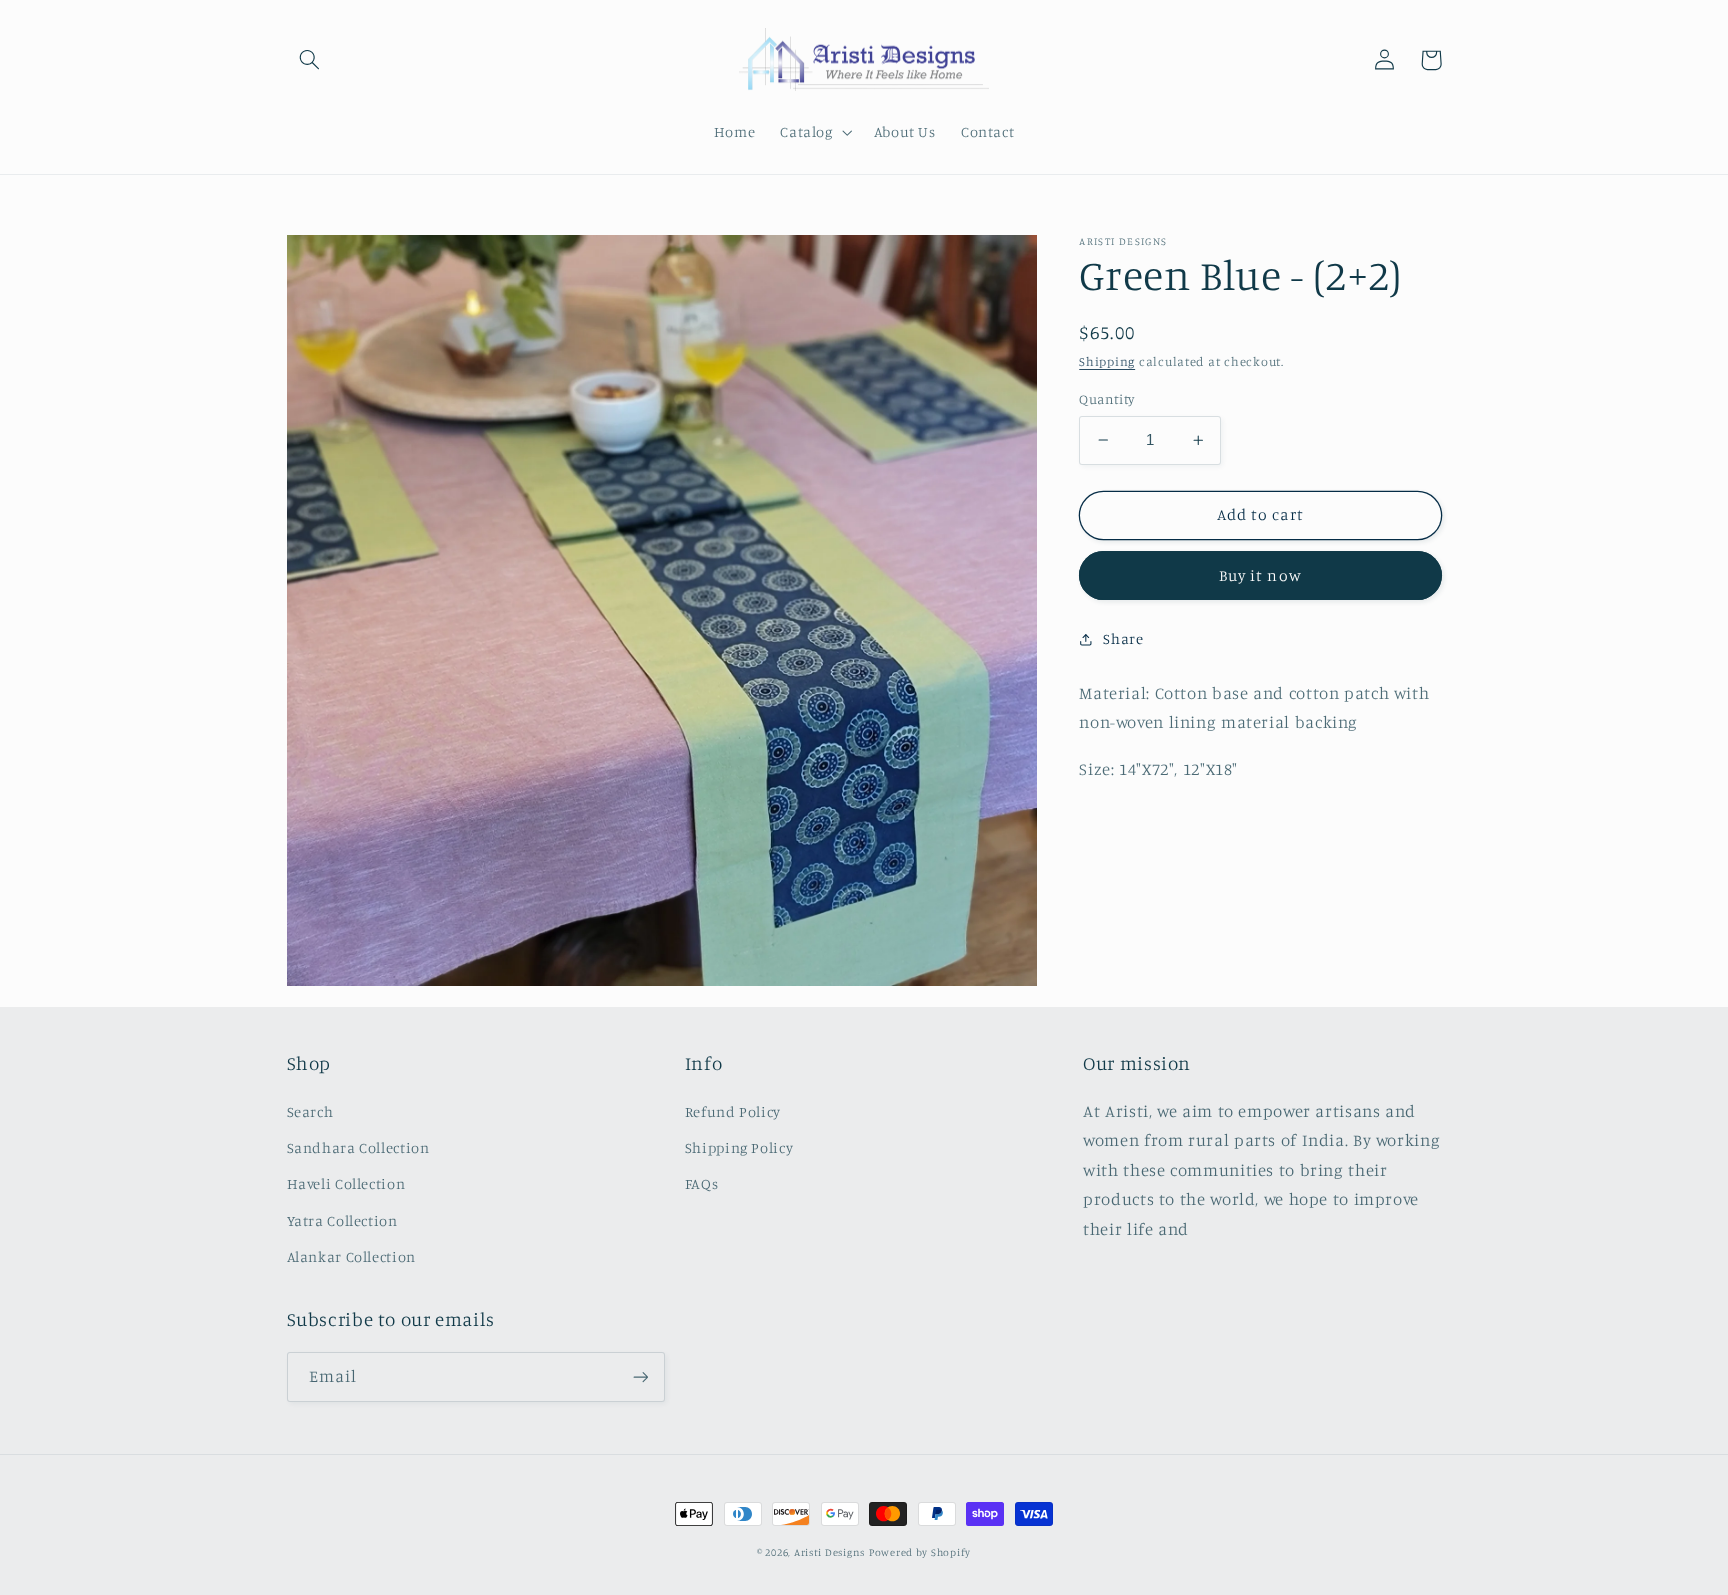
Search (310, 1111)
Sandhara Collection (358, 1147)
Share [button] (1123, 638)
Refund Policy (733, 1111)
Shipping (1107, 361)
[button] (310, 60)
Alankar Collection (351, 1256)
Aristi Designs (829, 1552)
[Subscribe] (640, 1376)
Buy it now (1260, 575)
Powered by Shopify (920, 1552)
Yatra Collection (342, 1220)
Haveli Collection (346, 1183)
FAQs (702, 1183)
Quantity (1106, 399)
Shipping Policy (739, 1147)
